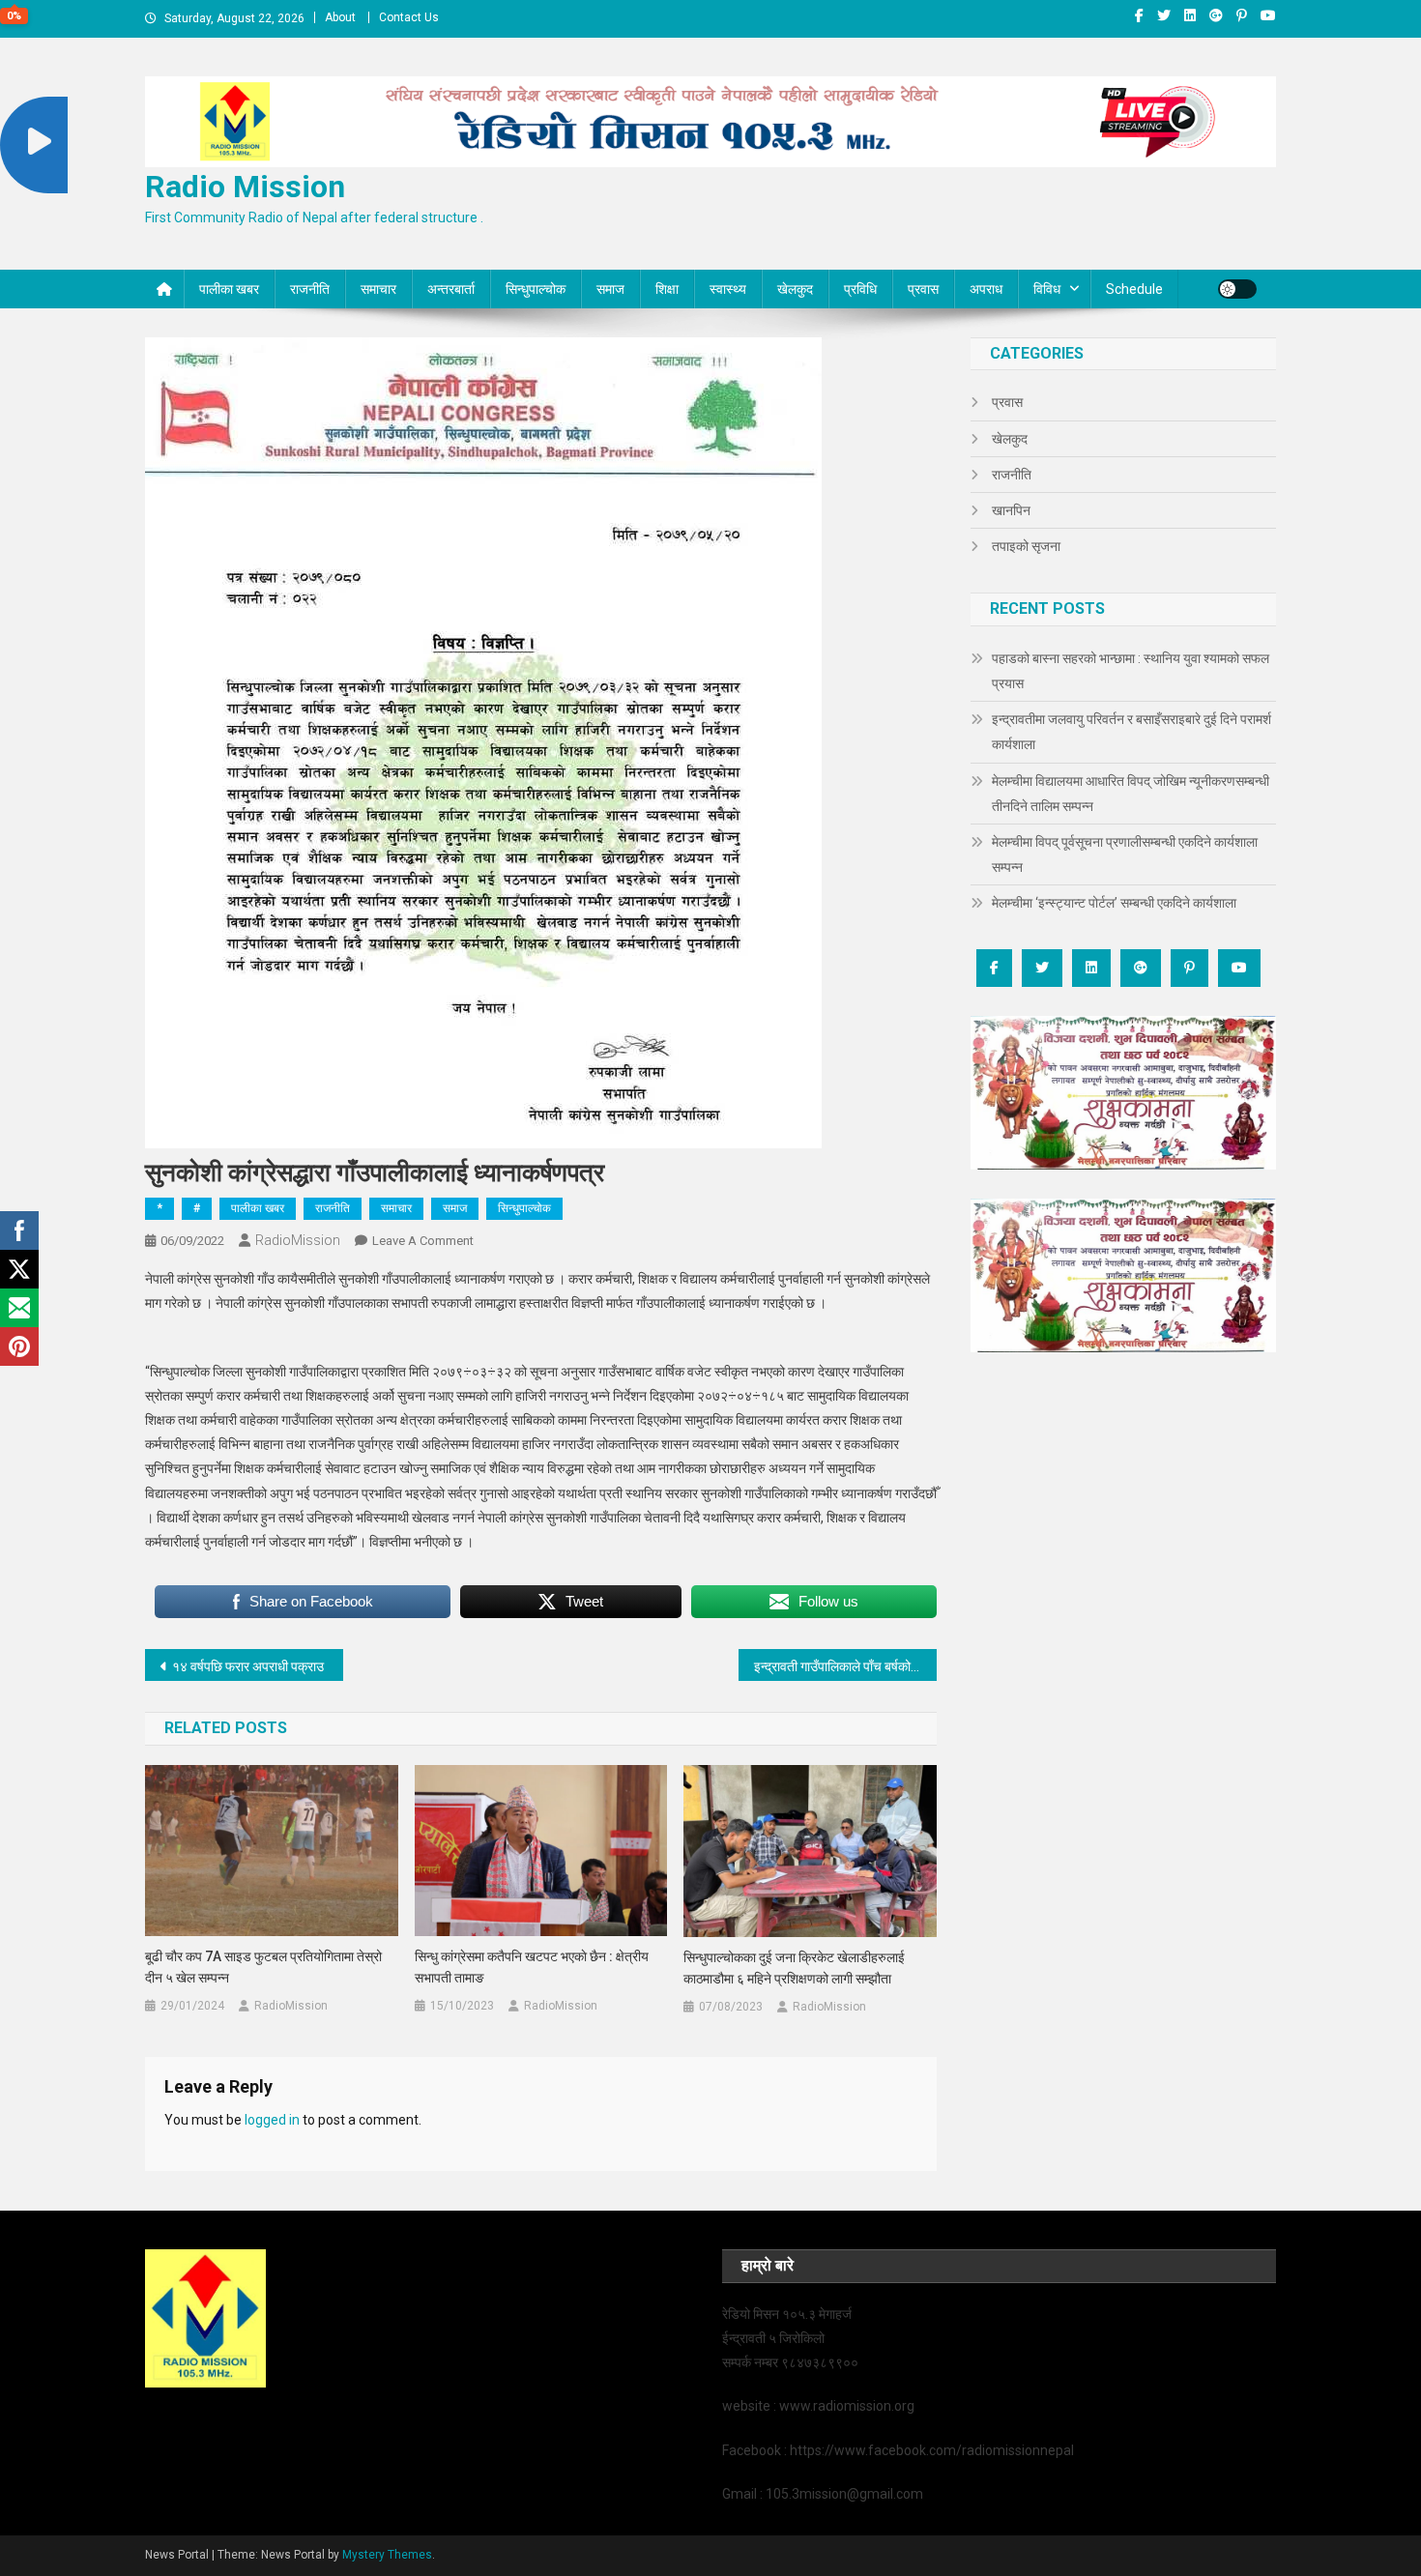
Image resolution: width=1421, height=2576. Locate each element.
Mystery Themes (387, 2555)
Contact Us (409, 17)
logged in (272, 2120)
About (340, 17)
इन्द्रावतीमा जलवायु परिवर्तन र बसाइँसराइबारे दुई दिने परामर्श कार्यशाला (1131, 732)
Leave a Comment (423, 1241)
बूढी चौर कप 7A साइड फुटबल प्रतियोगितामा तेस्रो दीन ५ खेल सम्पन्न (263, 1967)
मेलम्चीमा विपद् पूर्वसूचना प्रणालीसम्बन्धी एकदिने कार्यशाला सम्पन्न (1125, 854)
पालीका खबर (229, 289)
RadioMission (298, 1240)
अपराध (986, 289)
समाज (610, 289)
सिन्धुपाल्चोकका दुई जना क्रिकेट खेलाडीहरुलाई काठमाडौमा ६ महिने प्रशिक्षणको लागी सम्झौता (794, 1968)
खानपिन (1011, 510)
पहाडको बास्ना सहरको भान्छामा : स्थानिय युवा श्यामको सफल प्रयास (1131, 671)
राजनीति (310, 289)
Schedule (1134, 289)
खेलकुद (795, 289)
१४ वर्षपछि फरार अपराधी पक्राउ (248, 1666)
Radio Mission (245, 187)
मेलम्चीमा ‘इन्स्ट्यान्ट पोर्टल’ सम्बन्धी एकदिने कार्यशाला (1114, 903)
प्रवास (923, 289)
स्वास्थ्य (728, 289)
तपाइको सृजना (1026, 546)
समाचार (378, 289)
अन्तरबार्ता (451, 289)
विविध (1047, 289)
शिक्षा (667, 289)
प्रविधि (860, 289)
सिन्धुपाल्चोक (536, 289)
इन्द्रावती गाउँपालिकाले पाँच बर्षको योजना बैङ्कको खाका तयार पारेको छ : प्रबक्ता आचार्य (845, 1666)
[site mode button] (1237, 289)
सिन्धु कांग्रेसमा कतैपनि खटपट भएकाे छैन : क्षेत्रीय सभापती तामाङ (532, 1967)
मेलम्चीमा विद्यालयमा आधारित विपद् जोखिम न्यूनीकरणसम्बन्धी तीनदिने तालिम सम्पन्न (1131, 794)
